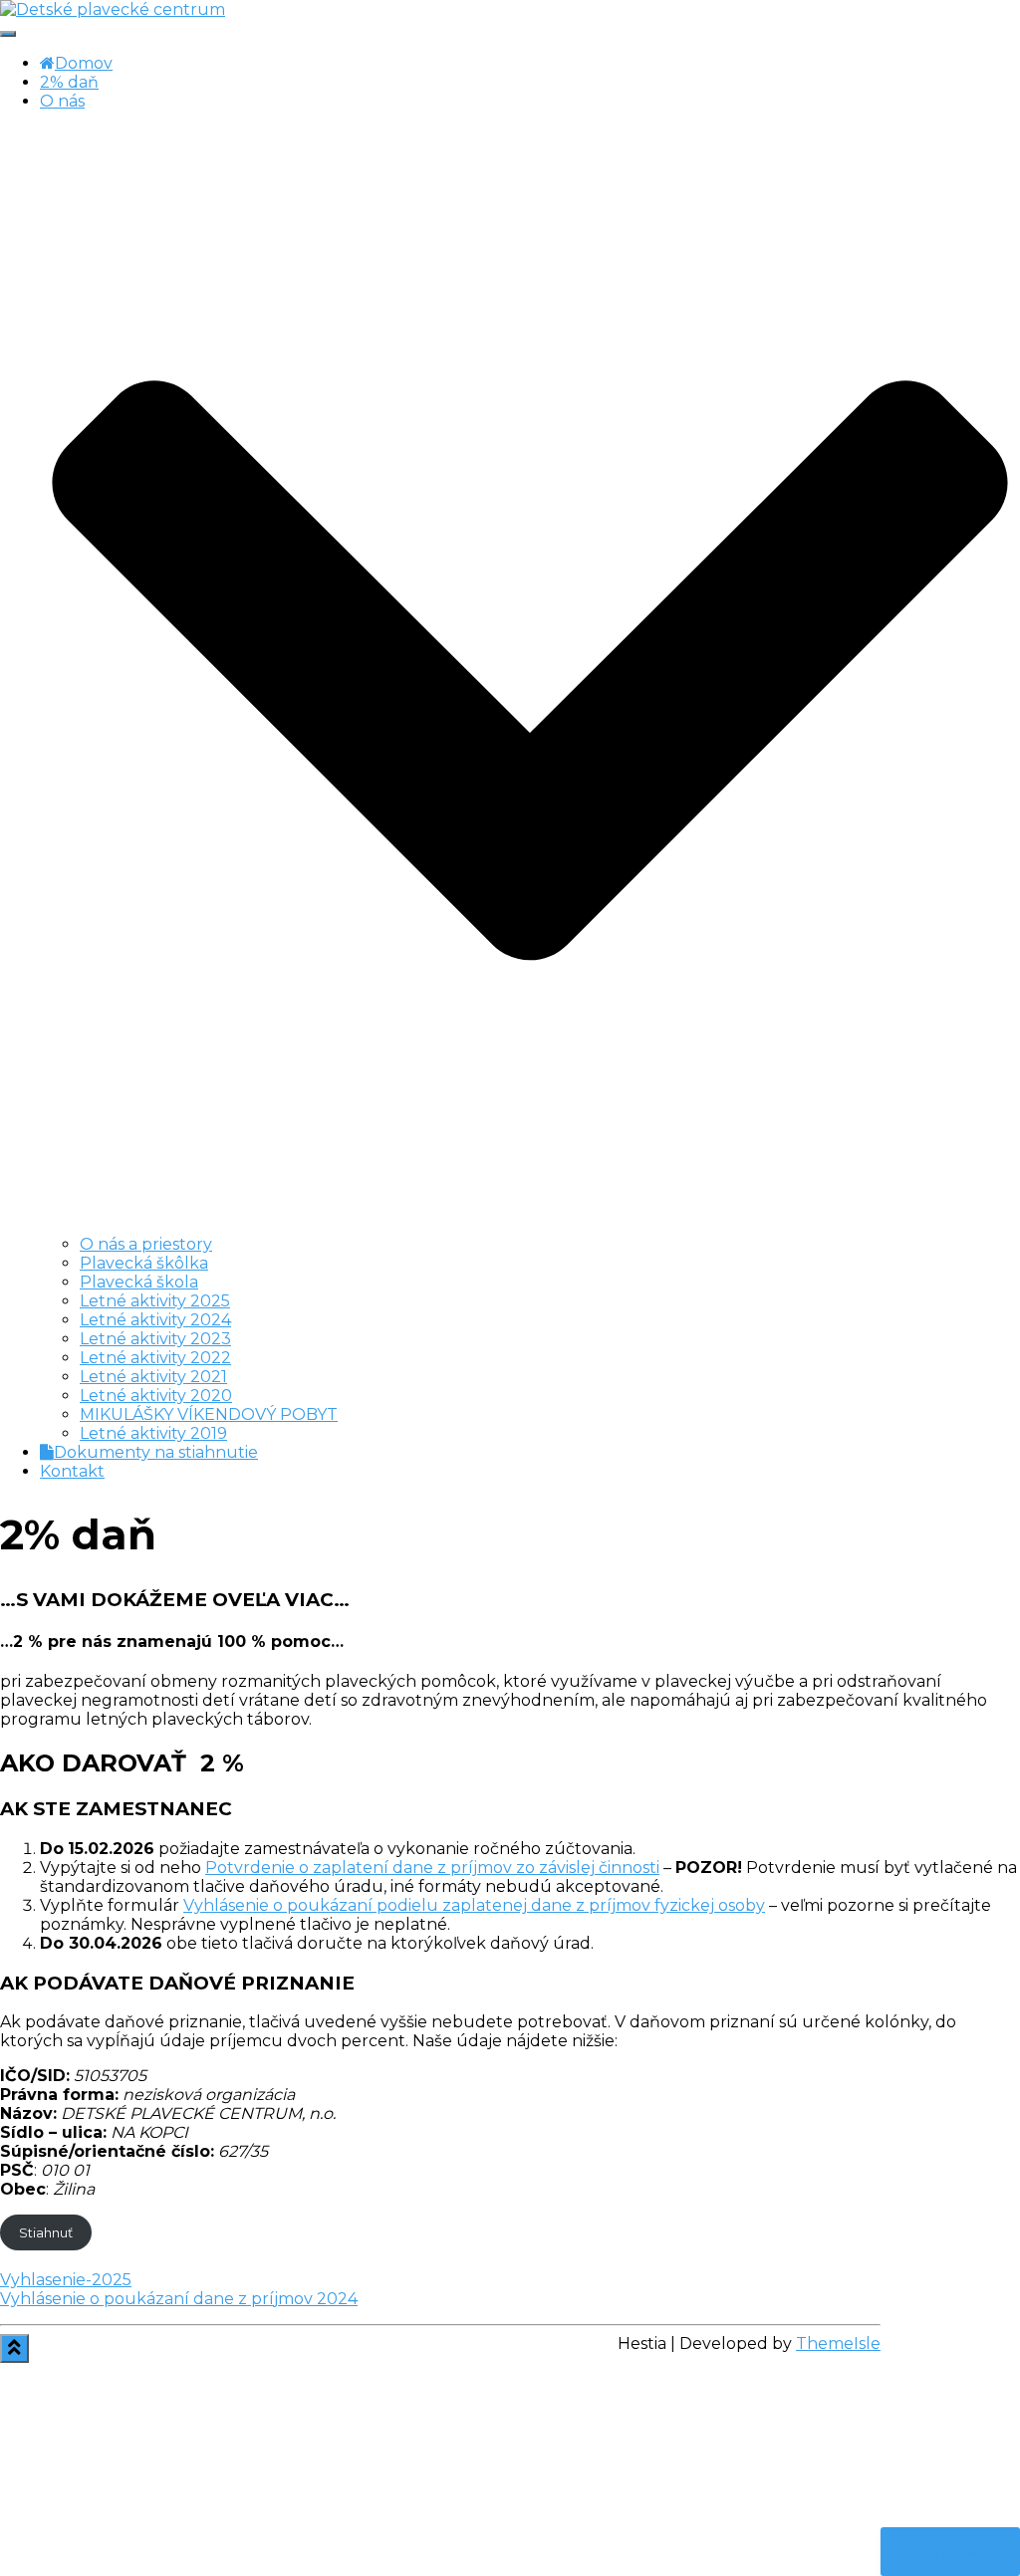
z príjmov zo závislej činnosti (546, 1868)
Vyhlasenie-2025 (66, 2280)
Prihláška (950, 2552)
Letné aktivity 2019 (153, 1433)
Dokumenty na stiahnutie (156, 1452)
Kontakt (72, 1471)
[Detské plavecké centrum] (113, 9)
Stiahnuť (46, 2233)
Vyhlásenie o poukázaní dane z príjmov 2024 (179, 2299)
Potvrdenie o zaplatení (299, 1868)
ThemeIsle (838, 2343)
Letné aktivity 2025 (155, 1301)
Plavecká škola (139, 1282)
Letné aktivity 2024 (155, 1320)
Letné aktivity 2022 (155, 1358)
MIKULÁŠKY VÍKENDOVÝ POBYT (209, 1414)
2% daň (69, 82)
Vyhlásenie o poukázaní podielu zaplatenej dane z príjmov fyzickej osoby (474, 1905)
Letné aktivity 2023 (155, 1339)
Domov (84, 63)
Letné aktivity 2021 (153, 1377)
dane (413, 1868)
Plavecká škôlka (144, 1263)
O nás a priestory (146, 1244)
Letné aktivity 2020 (156, 1396)
